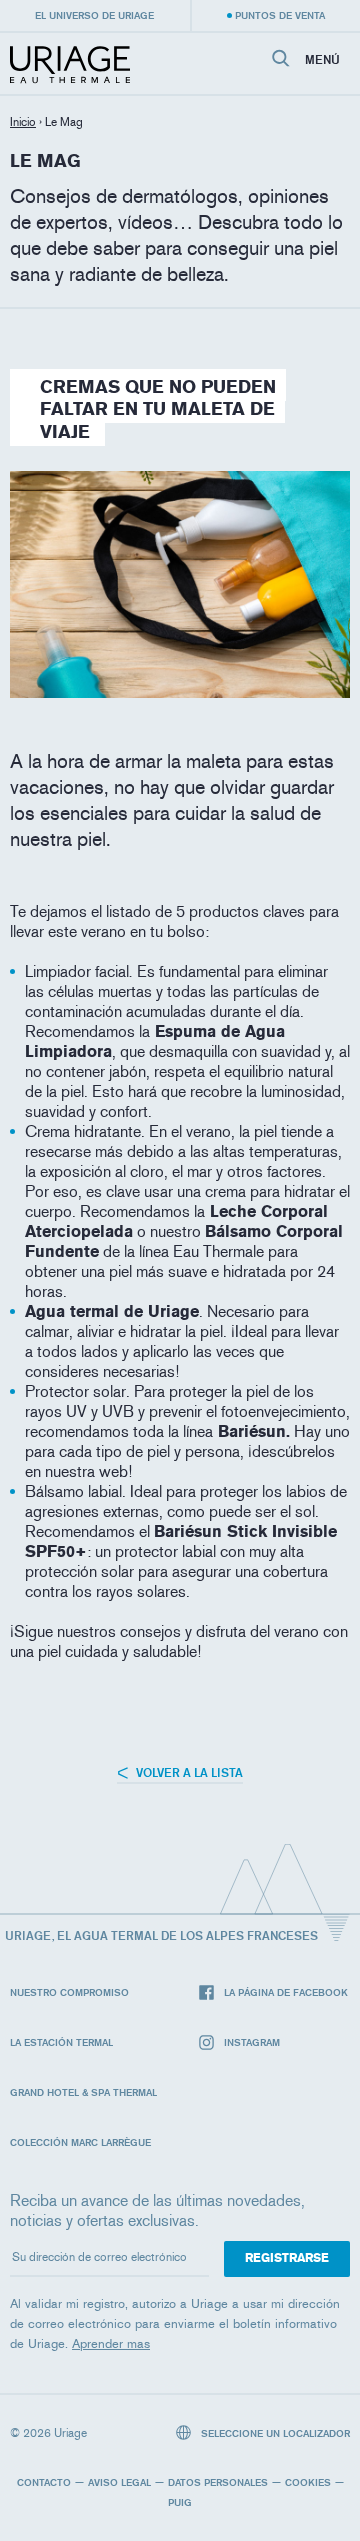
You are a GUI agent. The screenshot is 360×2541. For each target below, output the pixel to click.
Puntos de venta (280, 15)
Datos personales (218, 2482)
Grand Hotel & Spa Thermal (83, 2092)
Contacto (44, 2482)
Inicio (23, 122)
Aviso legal (119, 2482)
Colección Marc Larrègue (80, 2142)
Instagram (252, 2042)
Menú (322, 60)
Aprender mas (111, 2343)
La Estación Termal (61, 2042)
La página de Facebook (286, 1992)
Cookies (308, 2482)
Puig (180, 2502)
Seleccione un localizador (274, 2433)
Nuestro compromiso (69, 1992)
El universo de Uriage (94, 15)
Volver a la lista (188, 1772)
